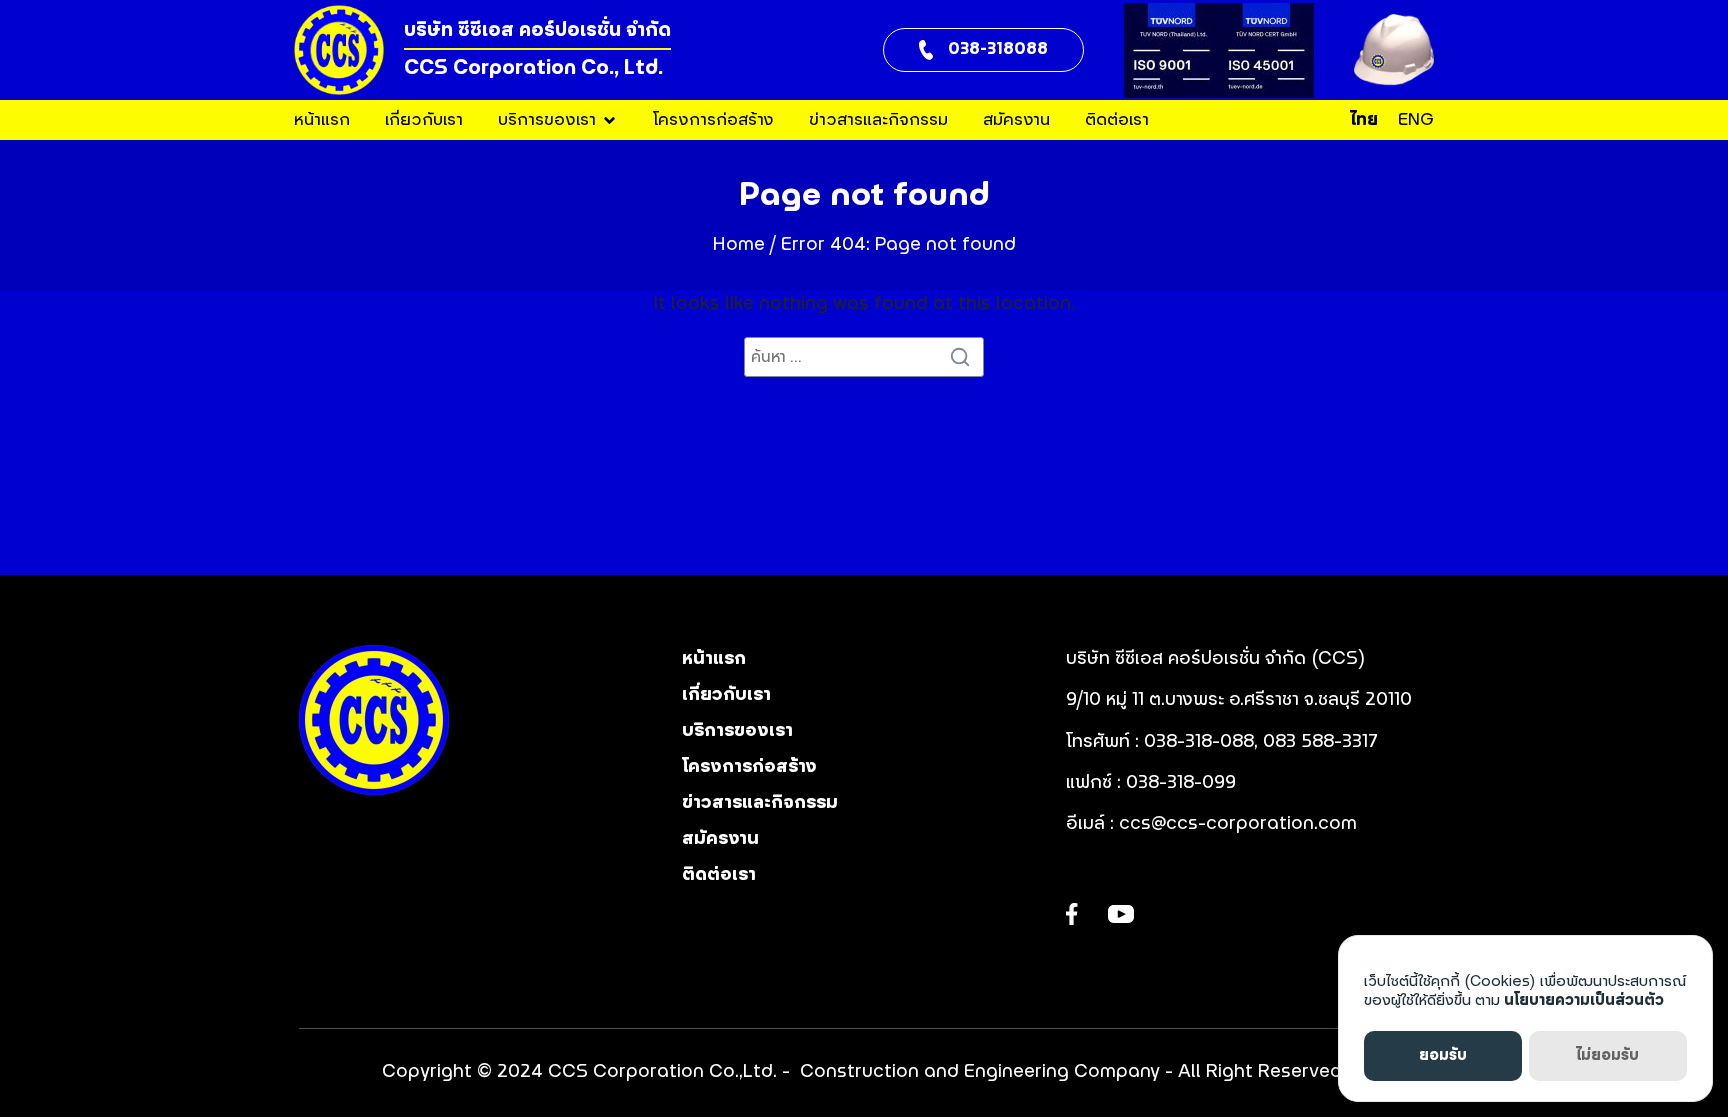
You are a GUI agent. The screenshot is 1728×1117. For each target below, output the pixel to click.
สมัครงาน (1016, 119)
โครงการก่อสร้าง (713, 119)
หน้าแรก (322, 119)
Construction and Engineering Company (980, 1072)
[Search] (964, 357)
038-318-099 (1183, 783)
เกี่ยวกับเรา (424, 119)
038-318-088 (1199, 742)
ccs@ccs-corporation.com (1238, 824)
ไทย (1364, 119)
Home (739, 245)
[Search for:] (864, 357)
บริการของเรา (547, 119)
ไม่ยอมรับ (1607, 1055)
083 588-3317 (1320, 742)
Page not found (864, 195)
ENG (1416, 119)
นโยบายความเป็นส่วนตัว (1584, 1000)
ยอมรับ (1443, 1055)
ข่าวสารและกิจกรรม (878, 119)
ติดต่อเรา (1117, 119)
